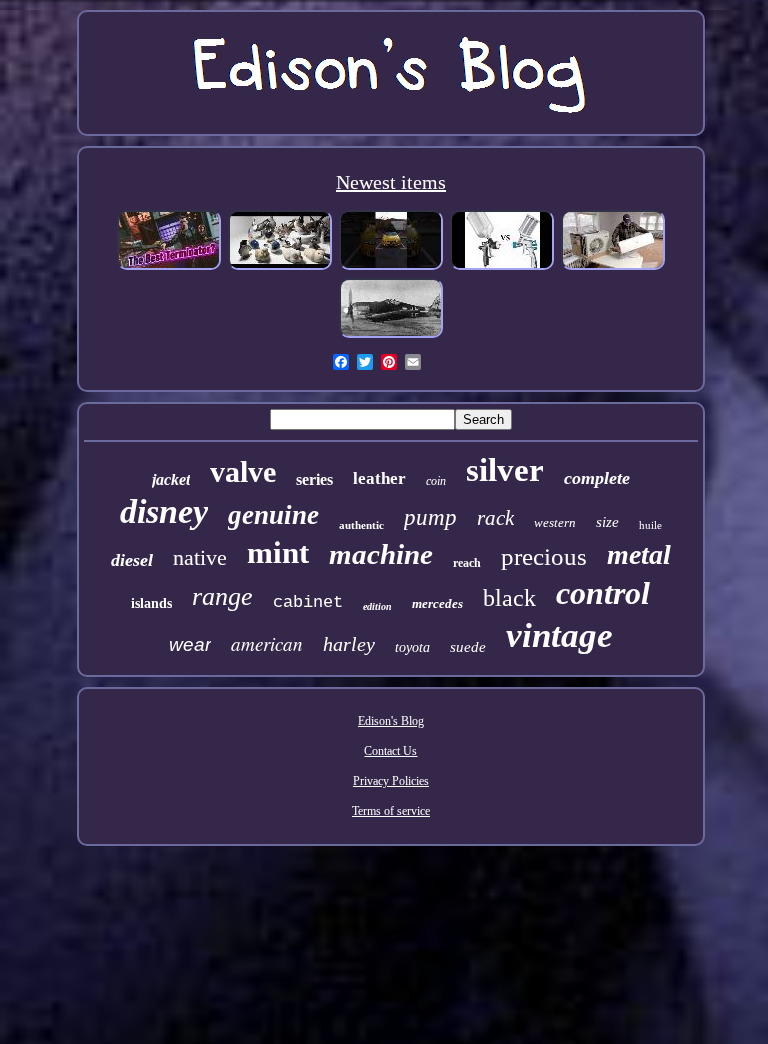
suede (468, 647)
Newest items (391, 182)
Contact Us (390, 751)
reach (467, 563)
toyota (412, 647)
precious (544, 556)
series (314, 479)
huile (650, 525)
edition (377, 606)
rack (495, 518)
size (607, 522)
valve (243, 471)
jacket (171, 479)
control (603, 593)
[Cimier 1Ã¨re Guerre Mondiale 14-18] (391, 336)
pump (430, 517)
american (267, 643)
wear (190, 644)
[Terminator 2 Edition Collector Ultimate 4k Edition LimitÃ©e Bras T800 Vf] (169, 268)
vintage (559, 635)
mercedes (437, 603)
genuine (273, 515)
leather (379, 478)
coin (436, 481)
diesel (132, 560)
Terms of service (391, 811)
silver (505, 470)
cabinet (308, 602)
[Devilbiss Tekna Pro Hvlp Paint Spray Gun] (502, 268)
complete (597, 478)
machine (381, 554)
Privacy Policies (391, 781)
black (509, 598)
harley (349, 644)
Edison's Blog (391, 721)
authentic (361, 525)
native (200, 557)
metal (639, 554)
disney (164, 511)
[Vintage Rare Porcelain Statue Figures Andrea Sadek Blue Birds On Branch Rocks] (280, 268)
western (555, 522)
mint (278, 552)
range (222, 596)
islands (151, 603)
